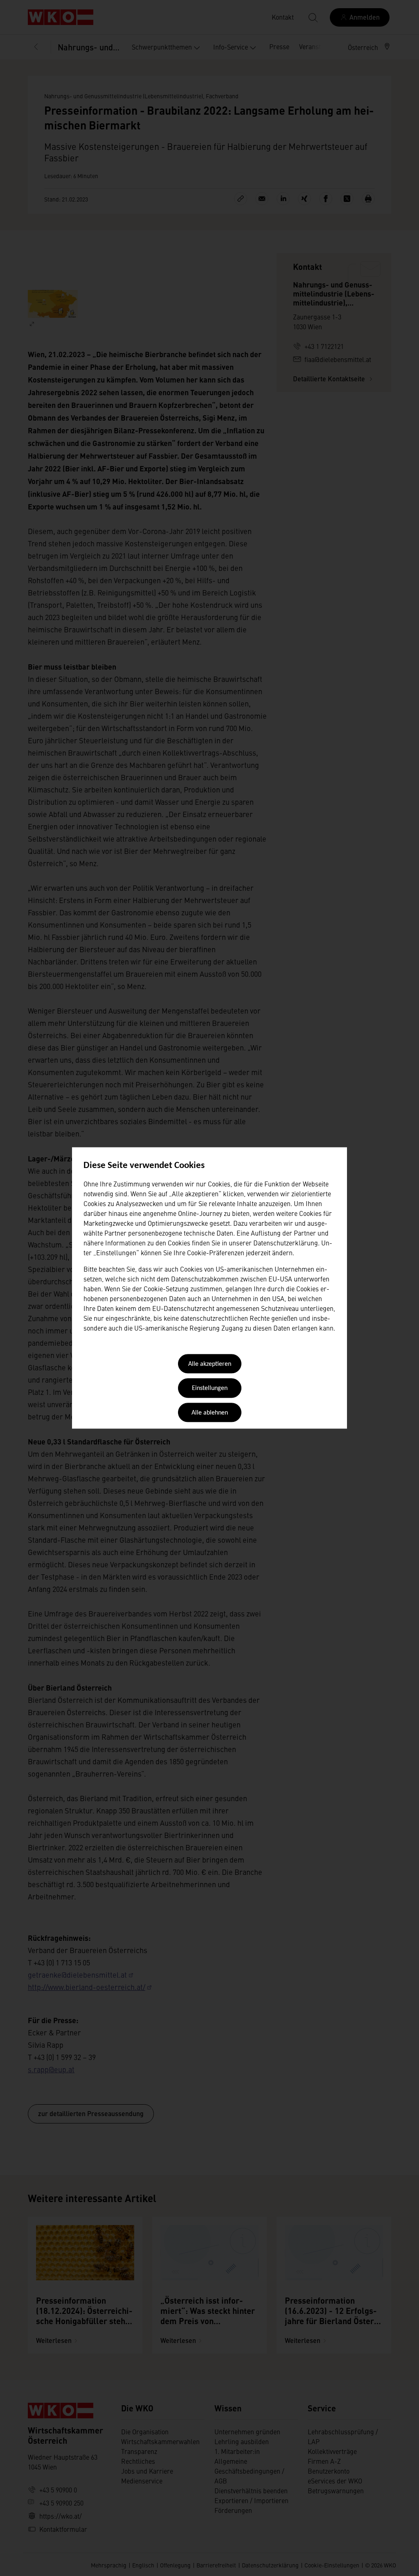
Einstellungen (210, 1389)
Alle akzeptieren (210, 1364)
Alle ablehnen (210, 1413)
